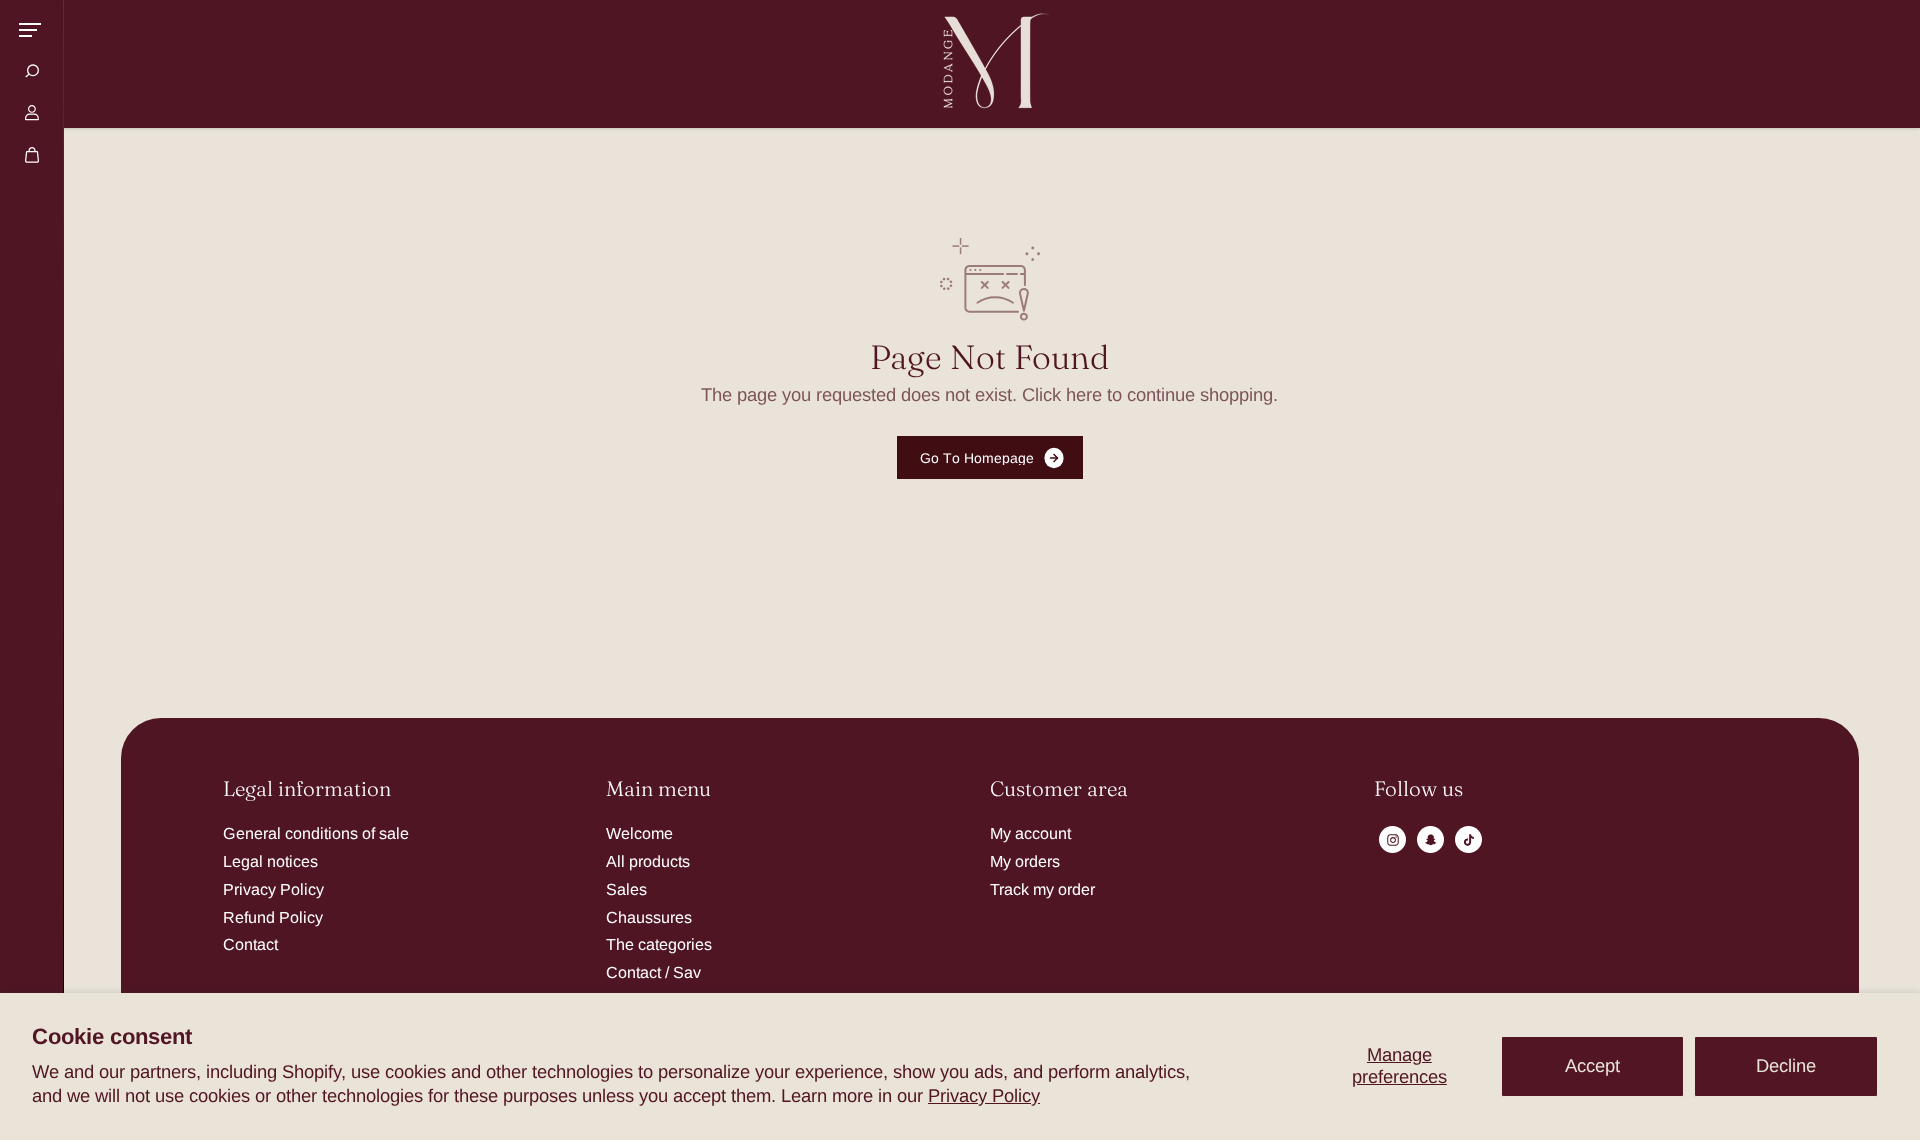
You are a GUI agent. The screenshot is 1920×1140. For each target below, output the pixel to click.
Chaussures (649, 917)
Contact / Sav (653, 972)
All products (648, 861)
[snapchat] (1431, 840)
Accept (1592, 1065)
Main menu (658, 789)
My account (1030, 833)
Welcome (639, 833)
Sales (626, 889)
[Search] (32, 71)
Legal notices (270, 861)
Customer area (1059, 789)
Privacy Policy (984, 1095)
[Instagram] (1393, 840)
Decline (1786, 1065)
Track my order (1042, 889)
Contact (250, 944)
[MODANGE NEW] (990, 64)
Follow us (1418, 789)
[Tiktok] (1469, 840)
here (1084, 394)
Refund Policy (273, 917)
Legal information (307, 789)
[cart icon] (32, 155)
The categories (659, 944)
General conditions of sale (316, 833)
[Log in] (32, 113)
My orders (1025, 861)
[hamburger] (30, 30)
